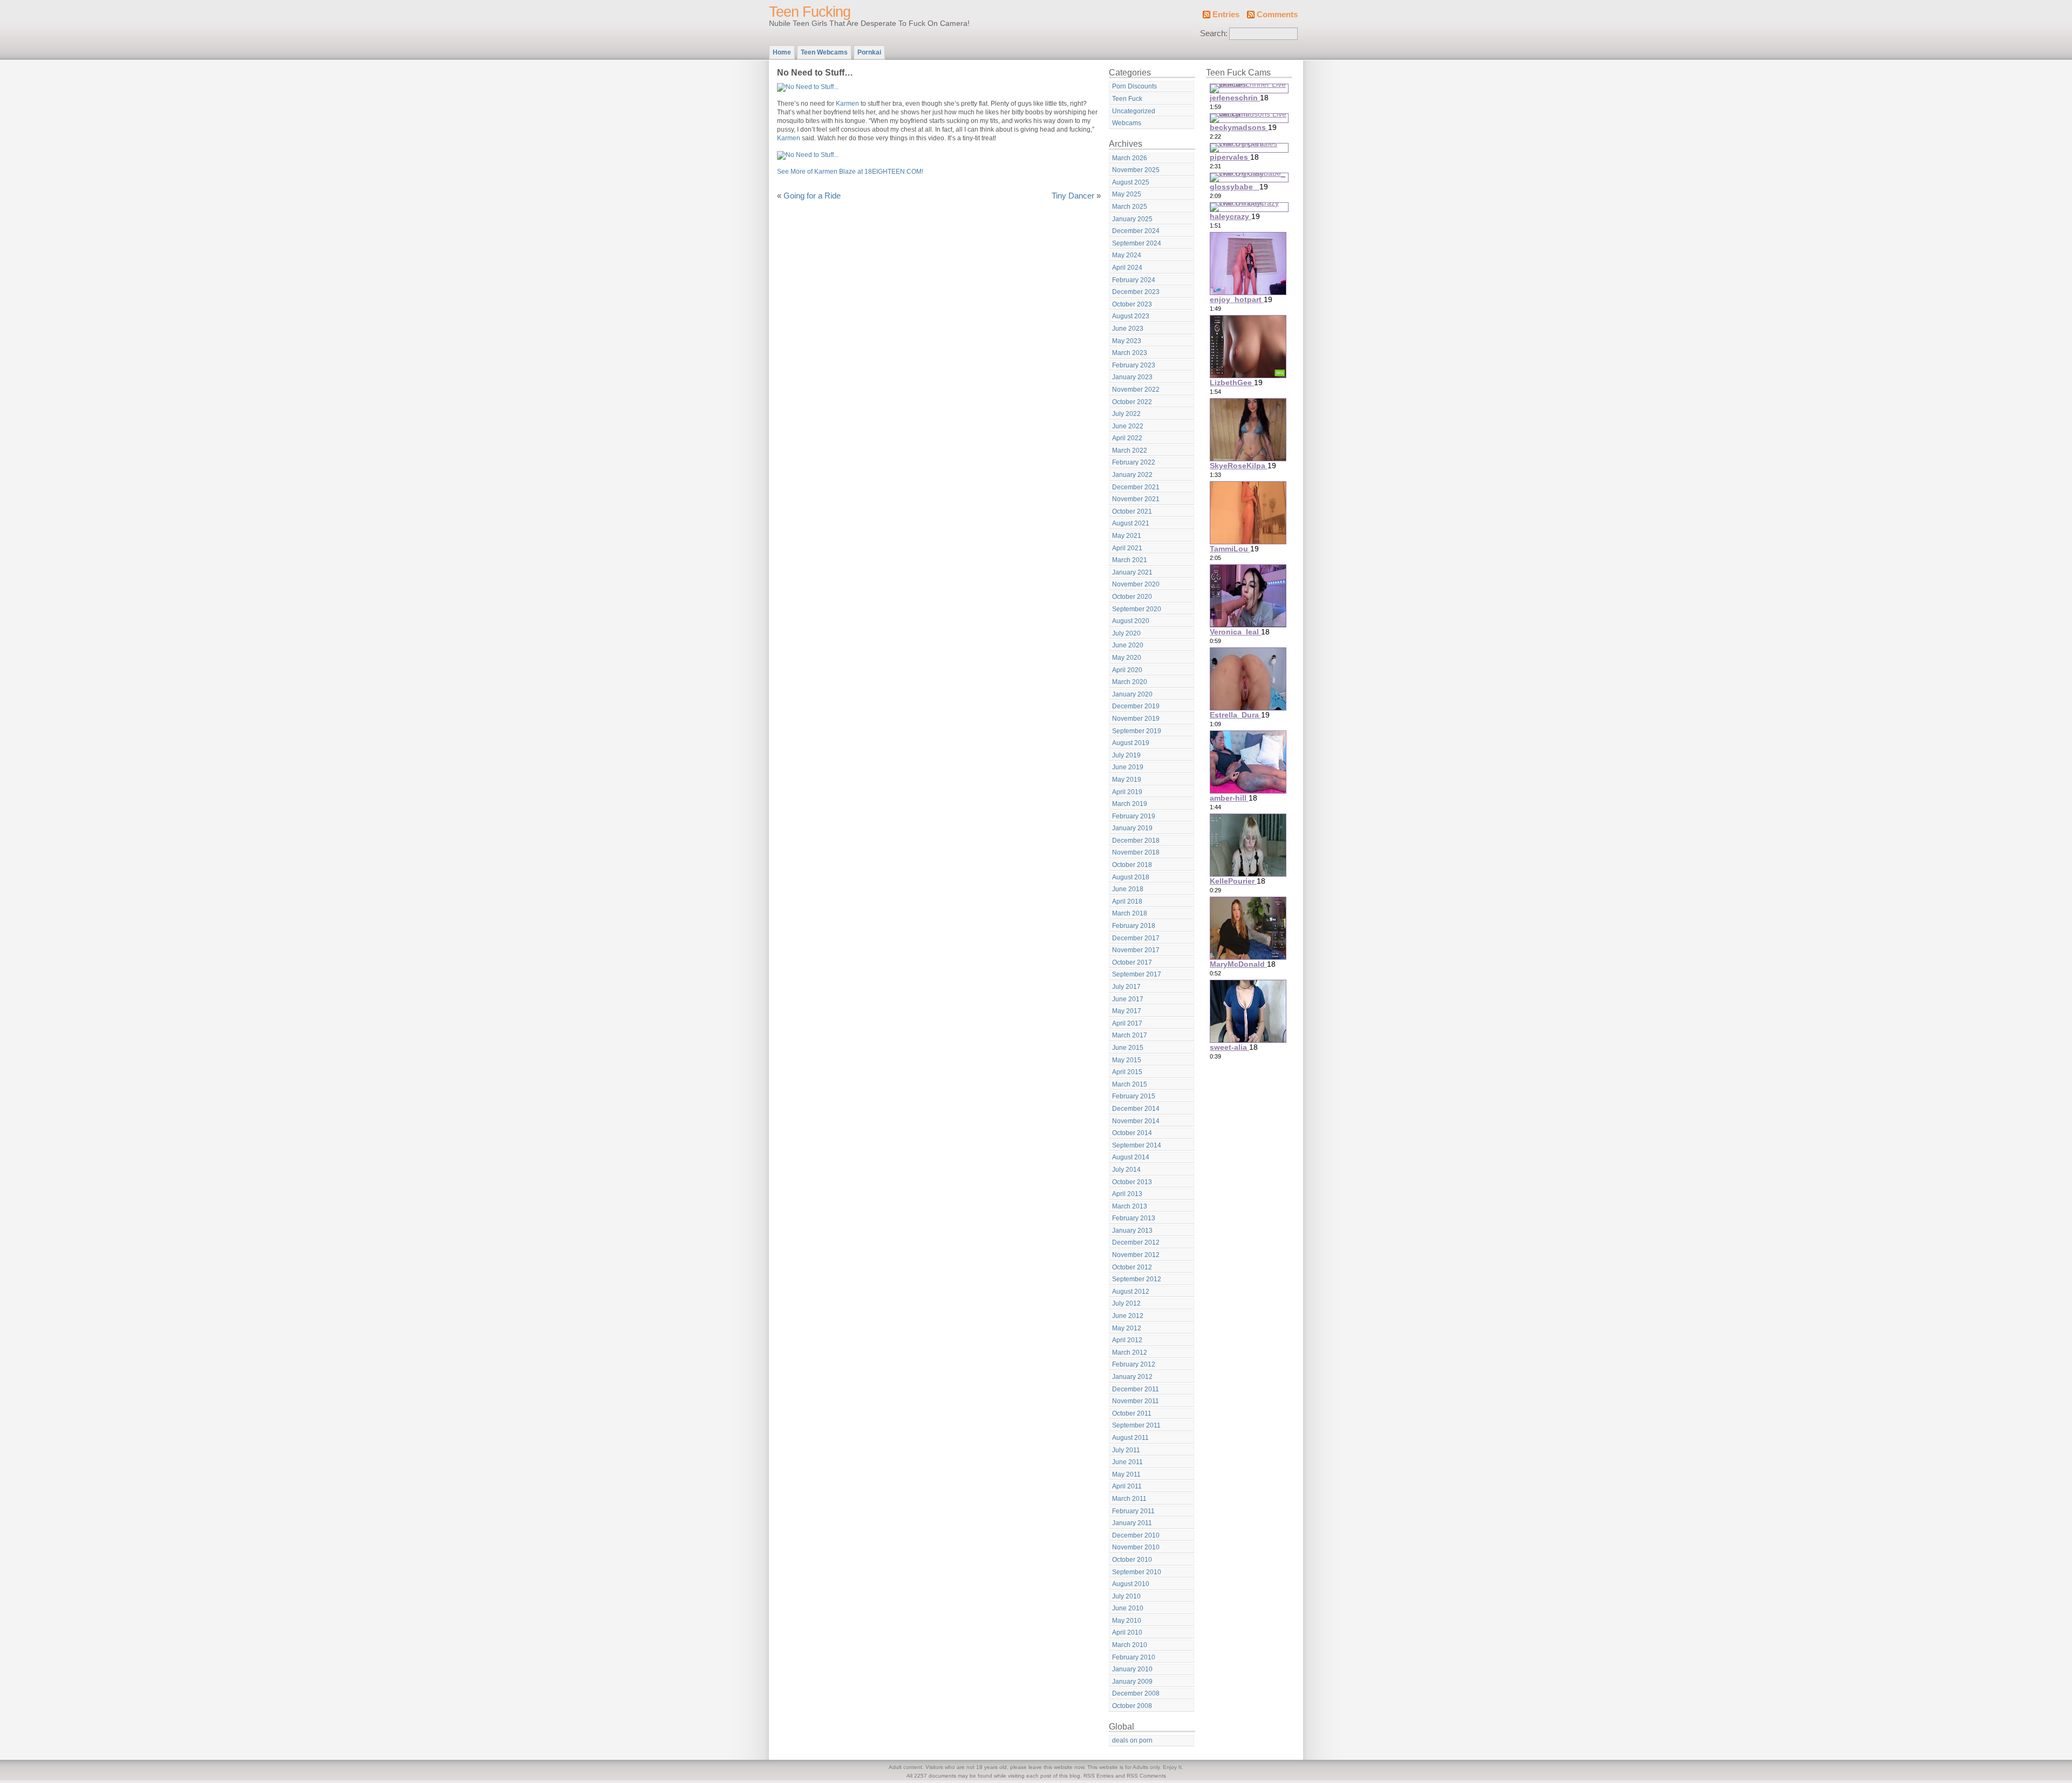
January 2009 (1132, 1682)
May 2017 (1127, 1011)
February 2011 (1133, 1511)
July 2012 (1126, 1303)
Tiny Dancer (1073, 196)
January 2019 (1132, 828)
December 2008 (1136, 1693)
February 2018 (1134, 926)
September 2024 (1137, 243)
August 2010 (1131, 1584)
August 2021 (1131, 523)
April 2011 (1127, 1486)
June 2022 (1128, 426)
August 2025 (1131, 182)
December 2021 (1136, 487)
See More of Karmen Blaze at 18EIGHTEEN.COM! (850, 172)
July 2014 (1126, 1170)
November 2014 (1136, 1121)
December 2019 (1136, 706)
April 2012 (1127, 1340)
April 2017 (1127, 1023)
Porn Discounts (1134, 86)
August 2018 (1131, 877)
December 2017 (1136, 938)
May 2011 (1126, 1474)
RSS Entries (1099, 1776)
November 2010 (1136, 1547)
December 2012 (1136, 1242)
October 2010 (1132, 1560)
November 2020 (1136, 584)
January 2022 (1132, 475)
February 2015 (1134, 1096)
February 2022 (1134, 462)
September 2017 (1137, 974)
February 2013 (1134, 1218)
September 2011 (1136, 1425)
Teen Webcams (824, 52)
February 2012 (1134, 1364)
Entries (1226, 15)
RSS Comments (1146, 1776)
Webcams (1127, 123)
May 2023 (1127, 341)
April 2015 (1127, 1072)
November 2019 (1136, 719)
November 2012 (1136, 1255)
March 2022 (1130, 450)
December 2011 (1136, 1389)
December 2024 (1136, 231)
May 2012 (1127, 1328)
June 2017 (1128, 999)
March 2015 (1130, 1084)
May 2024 (1127, 255)
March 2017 (1130, 1035)
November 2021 (1136, 499)
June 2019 (1128, 767)
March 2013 (1130, 1206)
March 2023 (1130, 353)
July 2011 (1126, 1450)
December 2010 (1136, 1535)
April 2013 (1127, 1194)
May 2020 (1127, 658)
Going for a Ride (812, 196)
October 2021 (1132, 511)
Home (782, 52)
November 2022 (1136, 390)
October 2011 (1132, 1413)
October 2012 (1132, 1267)
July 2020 (1126, 633)
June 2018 (1128, 889)
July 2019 (1126, 755)
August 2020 (1131, 621)
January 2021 (1132, 572)
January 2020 (1132, 694)
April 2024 (1127, 268)
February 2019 (1134, 816)
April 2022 (1127, 438)
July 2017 (1126, 987)
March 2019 (1130, 804)
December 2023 (1136, 292)
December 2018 (1136, 841)
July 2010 (1126, 1596)
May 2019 (1127, 780)
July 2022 (1126, 414)
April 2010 (1127, 1632)
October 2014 (1132, 1133)
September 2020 (1137, 609)
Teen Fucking (810, 12)
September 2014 (1137, 1145)
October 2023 (1132, 304)
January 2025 (1132, 219)
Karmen (847, 104)
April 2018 (1127, 901)
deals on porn (1132, 1740)
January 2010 (1132, 1669)
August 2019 (1131, 743)
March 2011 (1129, 1499)
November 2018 (1136, 852)
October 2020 (1132, 597)
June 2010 (1128, 1608)
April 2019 (1127, 792)
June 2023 (1128, 329)
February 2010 (1134, 1657)
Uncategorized (1134, 111)
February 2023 (1134, 365)
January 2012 (1132, 1377)
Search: (1214, 33)
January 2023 (1132, 377)
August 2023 (1131, 316)
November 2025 (1136, 170)
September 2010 (1137, 1572)
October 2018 (1132, 865)
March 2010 (1130, 1645)
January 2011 (1132, 1523)
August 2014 (1131, 1157)
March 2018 (1130, 913)
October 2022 (1132, 402)
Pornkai (869, 52)
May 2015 (1127, 1060)
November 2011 (1136, 1401)
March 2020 (1130, 682)
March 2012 (1130, 1352)
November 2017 (1136, 950)
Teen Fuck (1127, 99)
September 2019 (1137, 731)
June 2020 (1128, 645)
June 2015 (1128, 1048)
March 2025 (1130, 207)
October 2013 (1132, 1182)
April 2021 (1127, 548)
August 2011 (1130, 1438)
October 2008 (1132, 1706)
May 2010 (1127, 1621)
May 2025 (1127, 194)
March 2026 (1130, 158)
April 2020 (1127, 670)
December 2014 (1136, 1109)
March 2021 (1130, 560)
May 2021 (1127, 536)
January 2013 (1132, 1231)
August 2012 (1131, 1292)
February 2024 (1134, 280)
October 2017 (1132, 962)
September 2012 (1137, 1279)
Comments (1277, 15)
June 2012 (1128, 1316)
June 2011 (1127, 1462)
